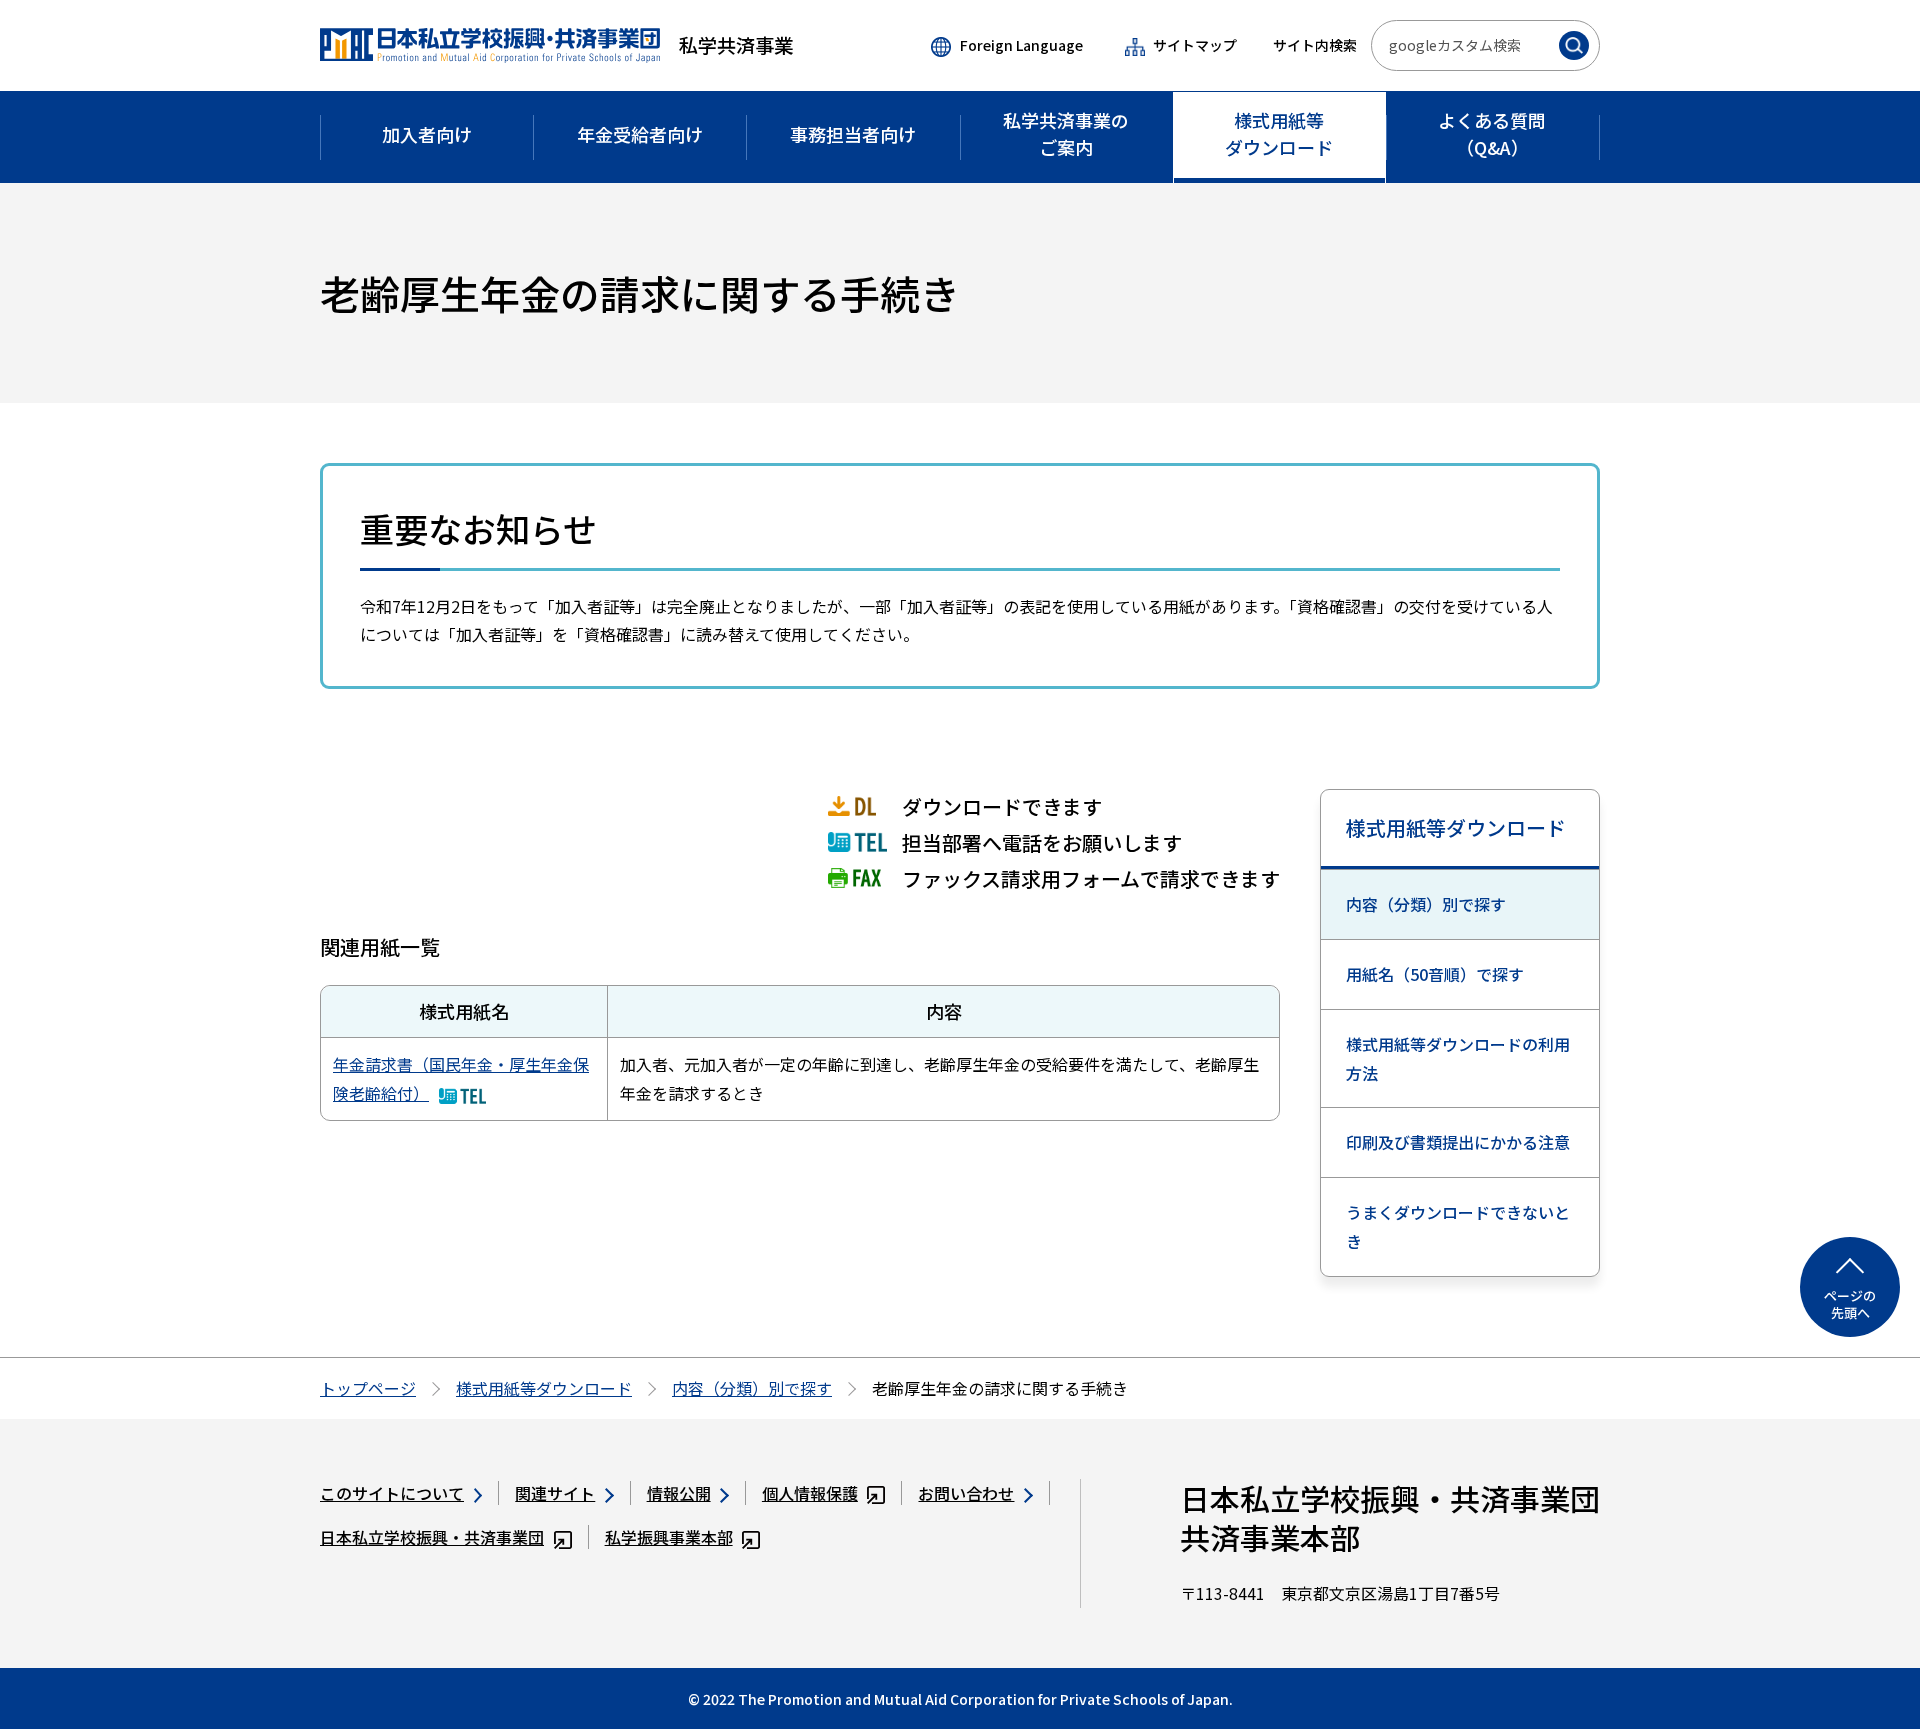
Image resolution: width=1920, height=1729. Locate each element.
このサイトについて (392, 1493)
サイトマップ (1195, 45)
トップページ (368, 1388)
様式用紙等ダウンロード (1456, 827)
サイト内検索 (1315, 45)
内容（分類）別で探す (1426, 904)
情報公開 (679, 1493)
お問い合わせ (966, 1493)
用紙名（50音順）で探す (1435, 974)
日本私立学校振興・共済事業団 (432, 1537)
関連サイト (555, 1493)
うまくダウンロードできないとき (1458, 1226)
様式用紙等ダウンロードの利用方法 (1458, 1058)
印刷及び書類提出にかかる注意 (1458, 1142)
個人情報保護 (810, 1493)
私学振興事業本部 (669, 1537)
